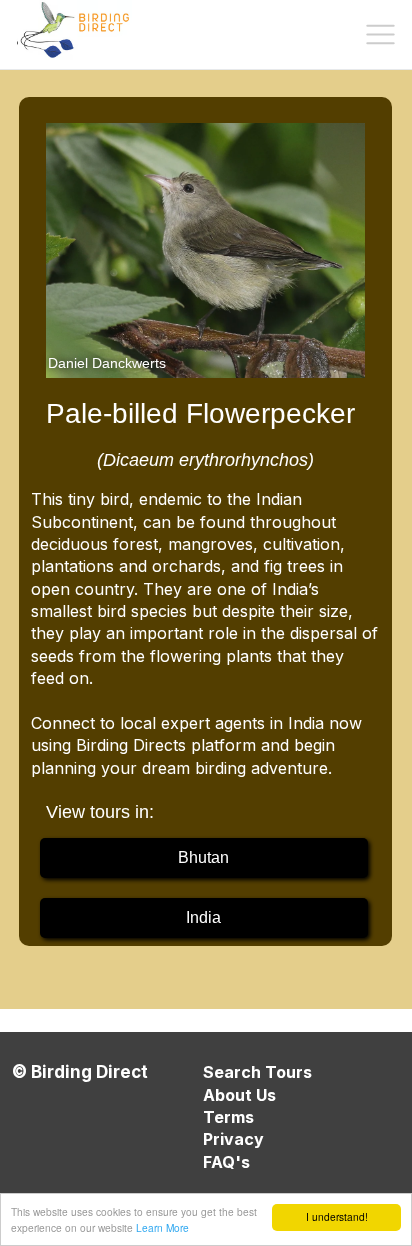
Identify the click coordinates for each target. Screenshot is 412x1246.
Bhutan (203, 857)
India (203, 917)
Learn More (162, 1227)
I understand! (337, 1216)
